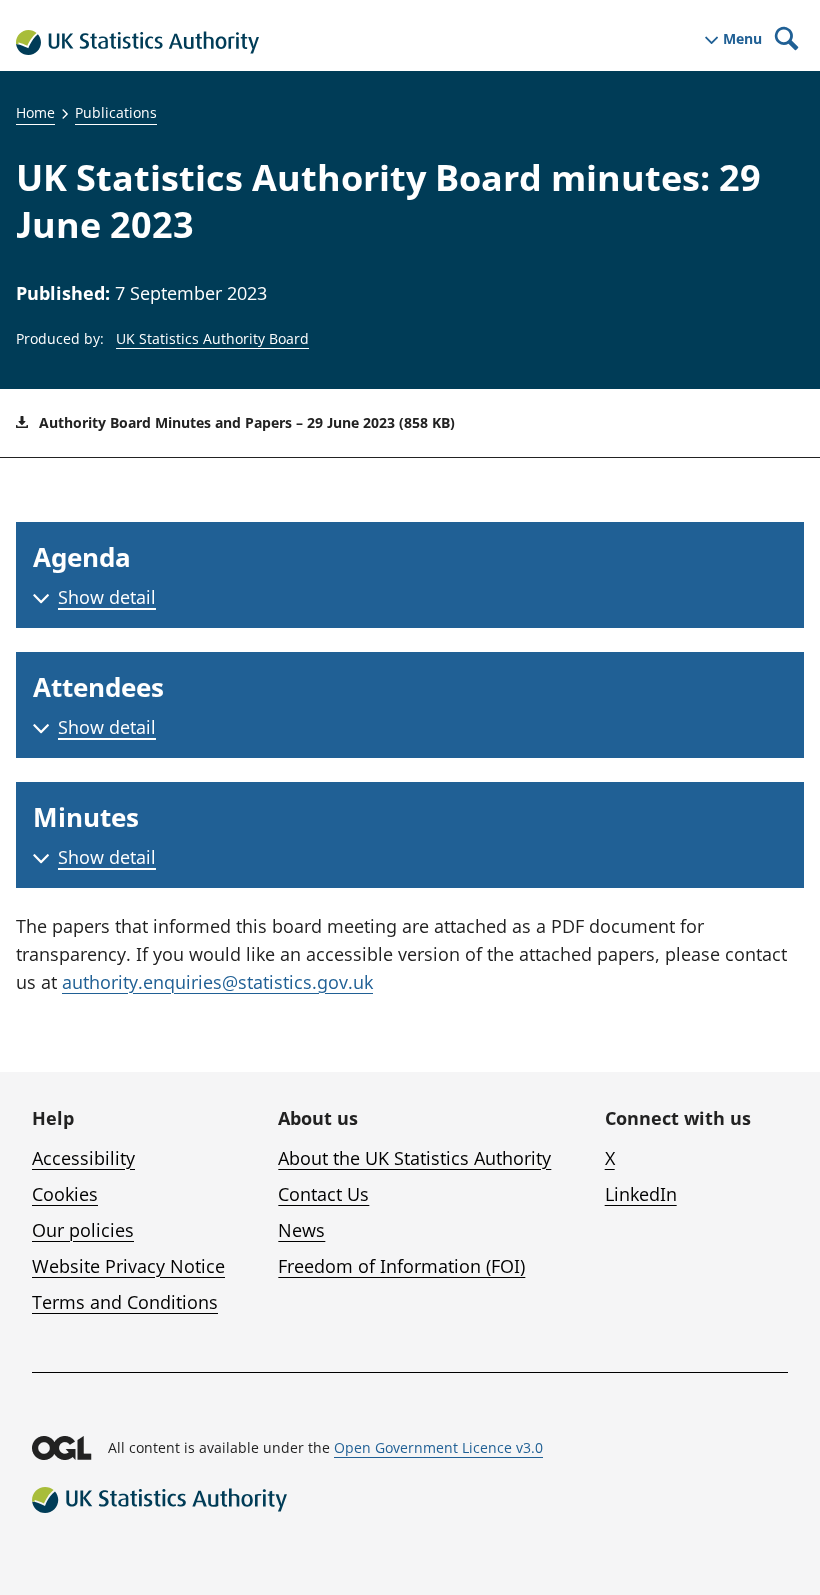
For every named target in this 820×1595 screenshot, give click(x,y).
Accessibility (83, 1158)
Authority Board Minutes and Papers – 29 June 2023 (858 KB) (245, 422)
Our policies (83, 1230)
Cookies (65, 1194)
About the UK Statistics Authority (414, 1158)
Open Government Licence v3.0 (438, 1447)
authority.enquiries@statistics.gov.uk (217, 982)
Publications (116, 112)
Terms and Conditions (125, 1302)
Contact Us (323, 1194)
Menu (742, 39)
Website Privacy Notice (128, 1266)
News (301, 1230)
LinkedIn (641, 1194)
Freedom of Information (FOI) (401, 1266)
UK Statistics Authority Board (212, 338)
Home (35, 112)
